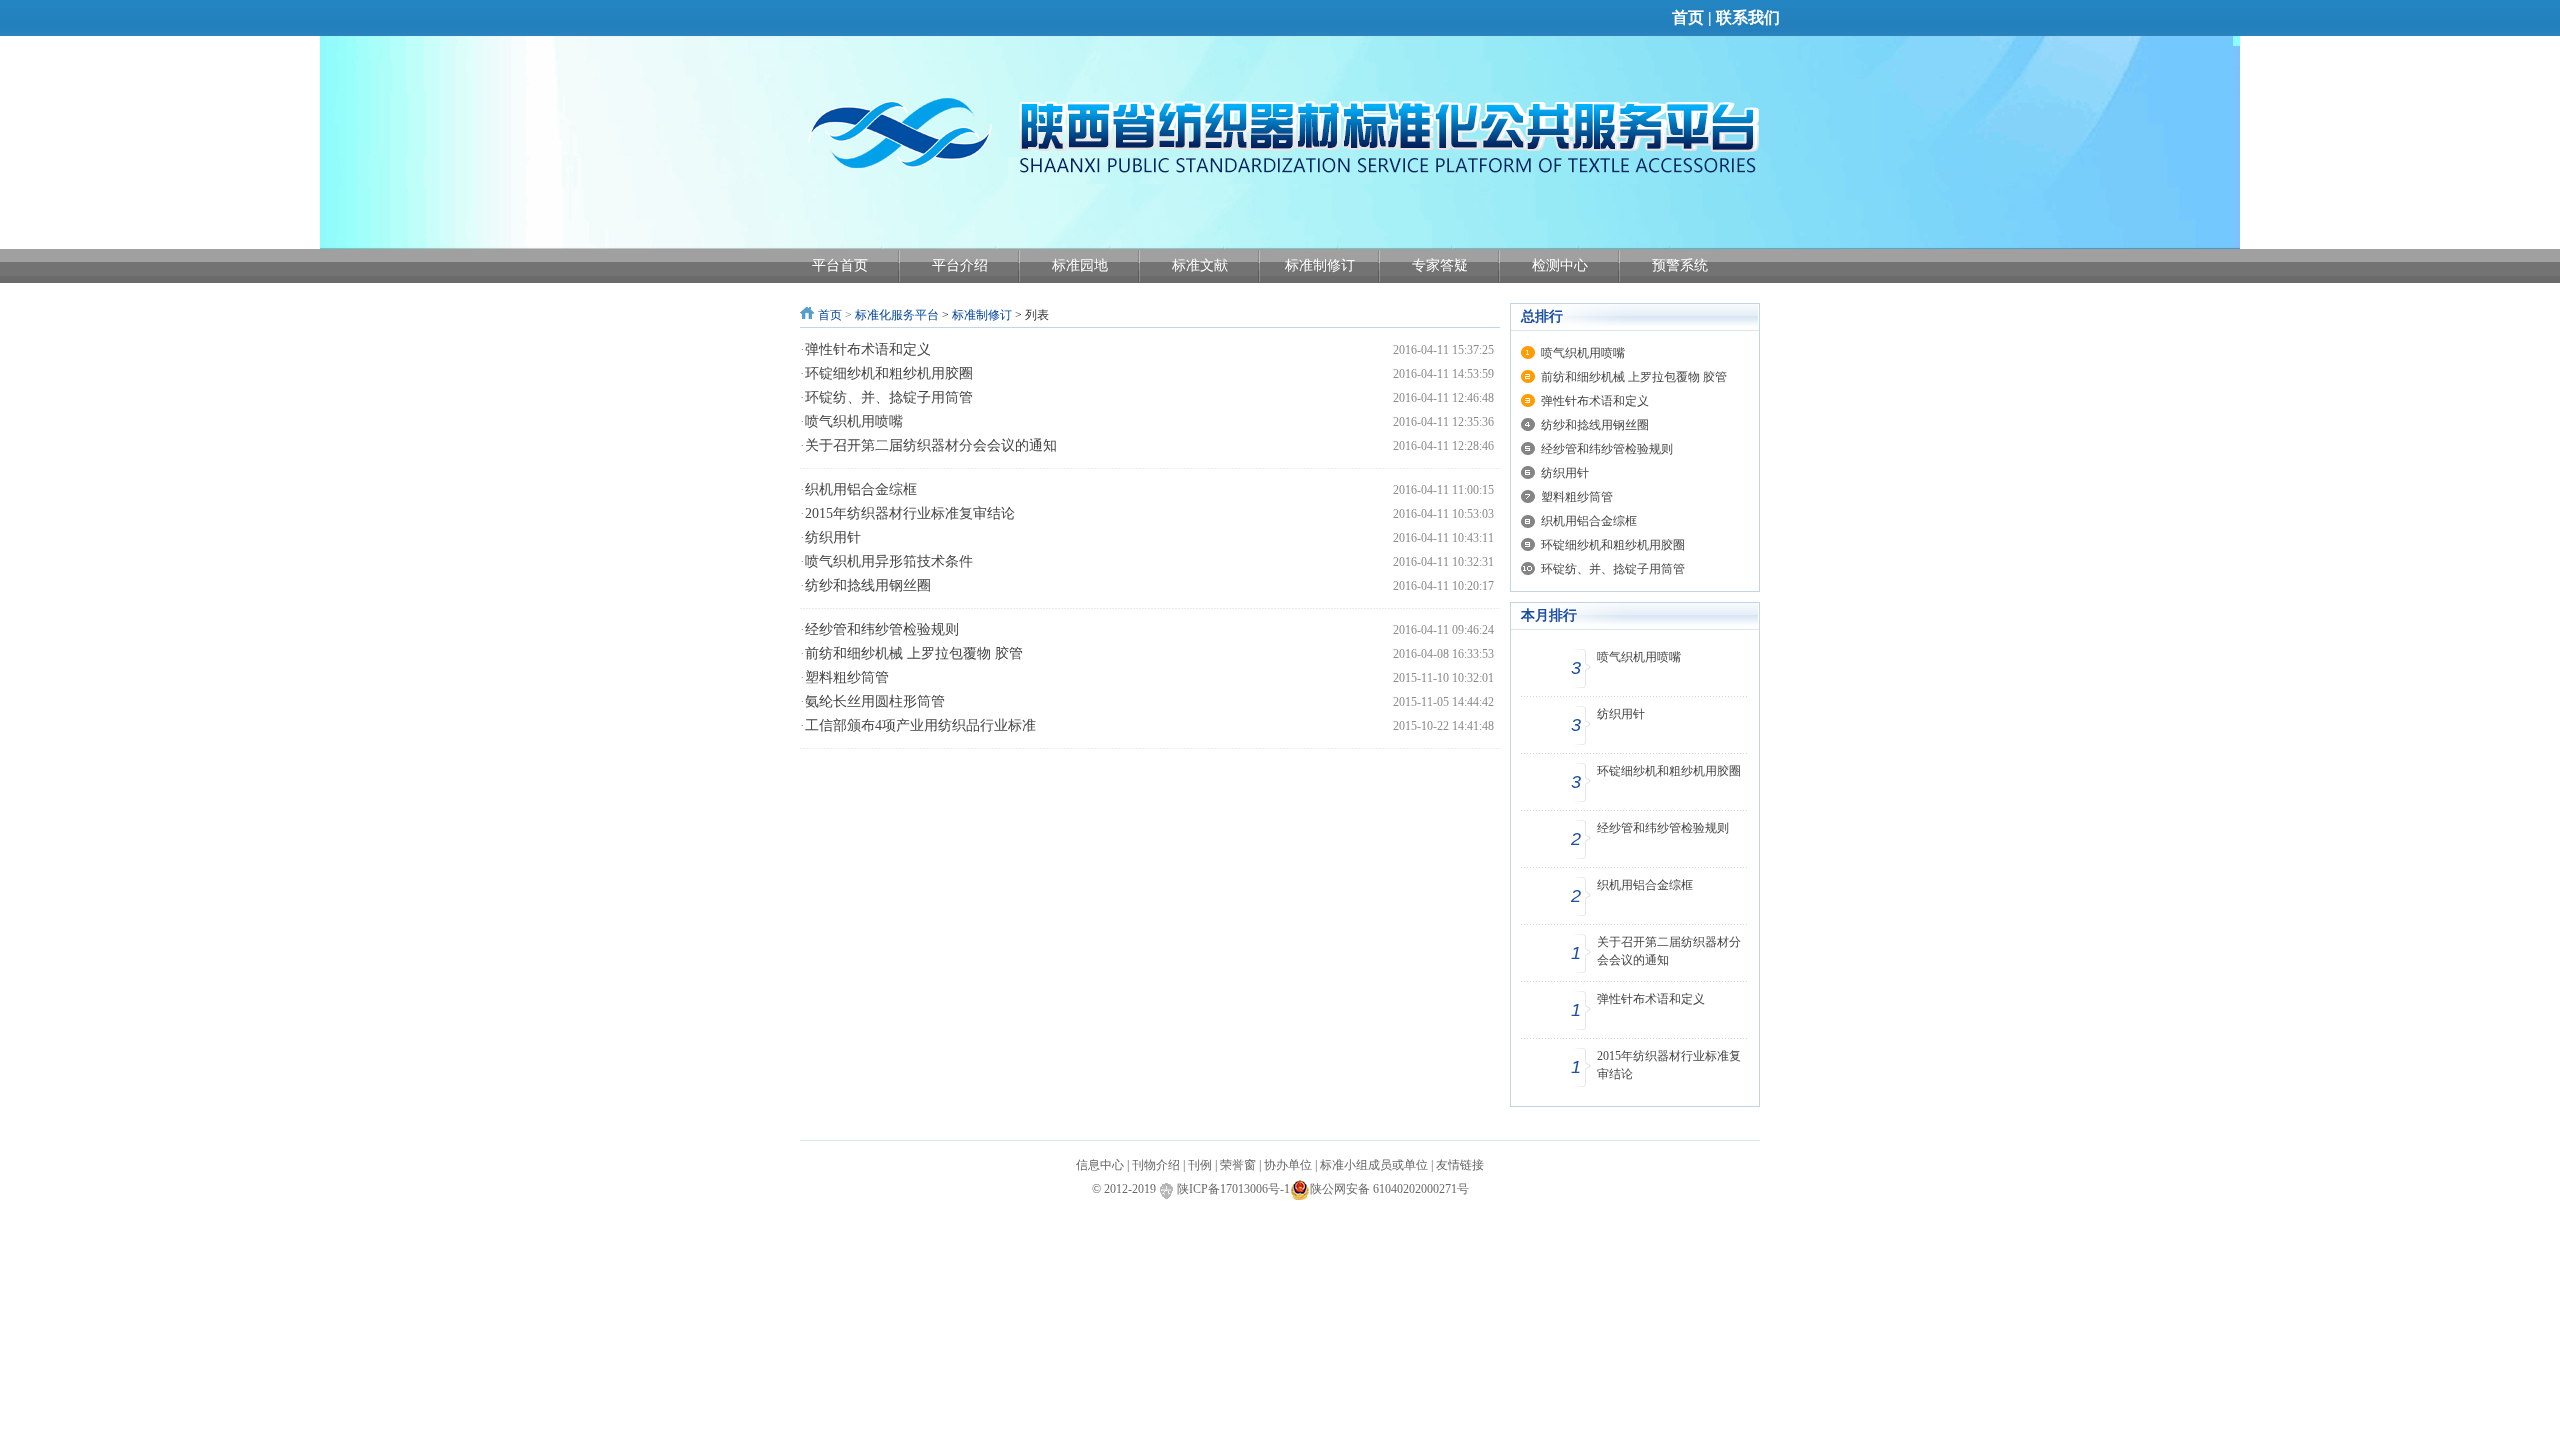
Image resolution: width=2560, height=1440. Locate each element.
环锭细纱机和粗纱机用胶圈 (889, 373)
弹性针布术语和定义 (868, 349)
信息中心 (1100, 1165)
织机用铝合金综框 (861, 489)
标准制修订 (982, 315)
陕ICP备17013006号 (1228, 1189)
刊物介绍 (1156, 1165)
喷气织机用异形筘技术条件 (889, 561)
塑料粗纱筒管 (847, 677)
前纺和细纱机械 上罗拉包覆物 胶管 (914, 653)
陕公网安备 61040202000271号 (1389, 1189)
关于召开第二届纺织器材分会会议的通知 (931, 445)
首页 (1688, 17)
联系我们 (1748, 17)
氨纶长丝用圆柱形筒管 (875, 701)
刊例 (1200, 1165)
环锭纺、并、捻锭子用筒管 (889, 397)
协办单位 (1288, 1165)
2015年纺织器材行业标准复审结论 (910, 513)
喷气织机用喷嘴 (854, 421)
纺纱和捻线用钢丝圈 (868, 585)
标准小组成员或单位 (1374, 1165)
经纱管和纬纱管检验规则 (882, 629)
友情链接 (1460, 1165)
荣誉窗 (1238, 1165)
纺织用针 (833, 537)
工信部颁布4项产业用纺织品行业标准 (920, 725)
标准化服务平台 (897, 315)
